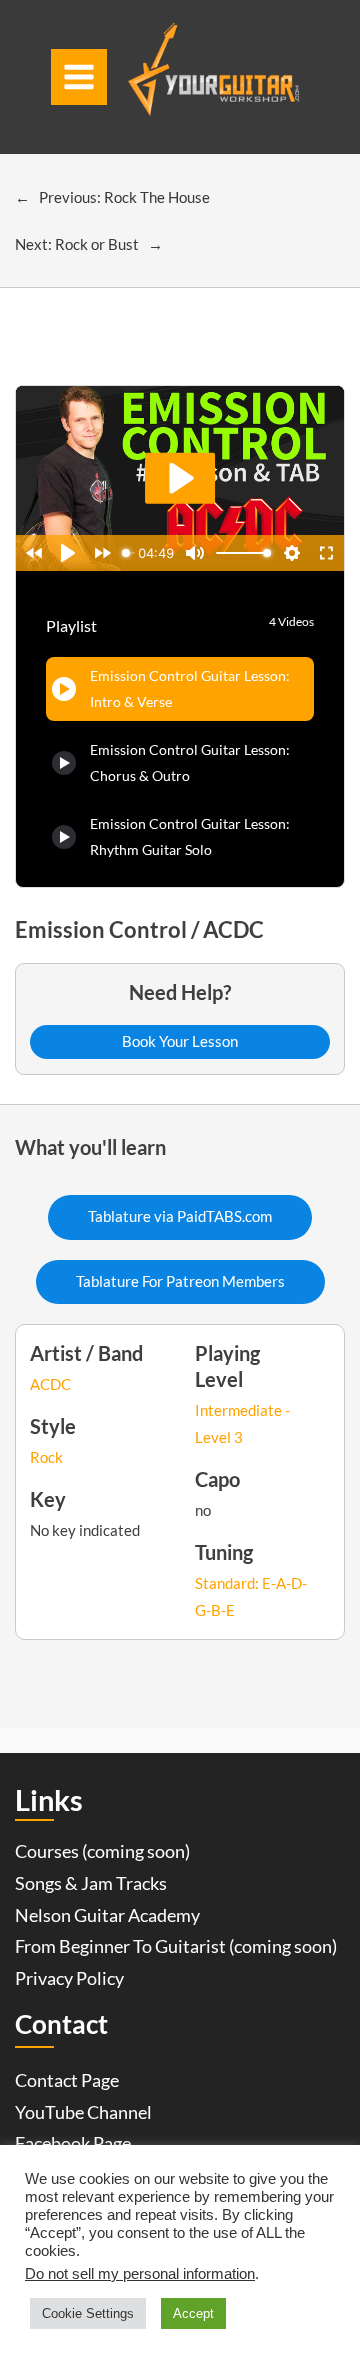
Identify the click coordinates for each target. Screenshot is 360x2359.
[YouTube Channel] (83, 2113)
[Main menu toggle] (79, 77)
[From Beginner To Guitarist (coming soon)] (176, 1947)
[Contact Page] (67, 2081)
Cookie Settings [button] (88, 2313)
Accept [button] (193, 2313)
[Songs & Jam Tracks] (91, 1884)
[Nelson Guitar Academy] (107, 1916)
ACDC (50, 1384)
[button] (180, 1042)
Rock (46, 1457)
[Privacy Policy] (69, 1979)
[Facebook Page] (73, 2144)
